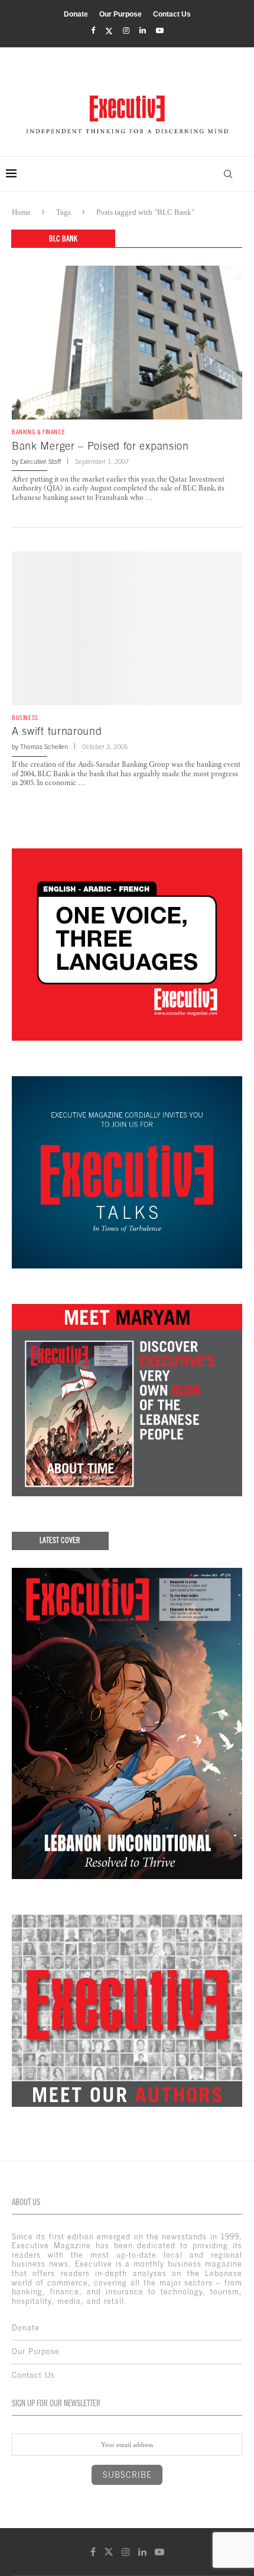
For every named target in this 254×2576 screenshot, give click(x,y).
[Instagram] (126, 31)
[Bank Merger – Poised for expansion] (127, 343)
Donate (76, 14)
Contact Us (172, 14)
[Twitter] (109, 31)
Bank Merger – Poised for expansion (100, 446)
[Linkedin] (143, 31)
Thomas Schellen (44, 747)
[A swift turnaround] (127, 628)
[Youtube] (160, 31)
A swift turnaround (57, 731)
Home (21, 212)
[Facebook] (93, 31)
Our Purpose (121, 14)
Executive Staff (40, 461)
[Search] (228, 174)
